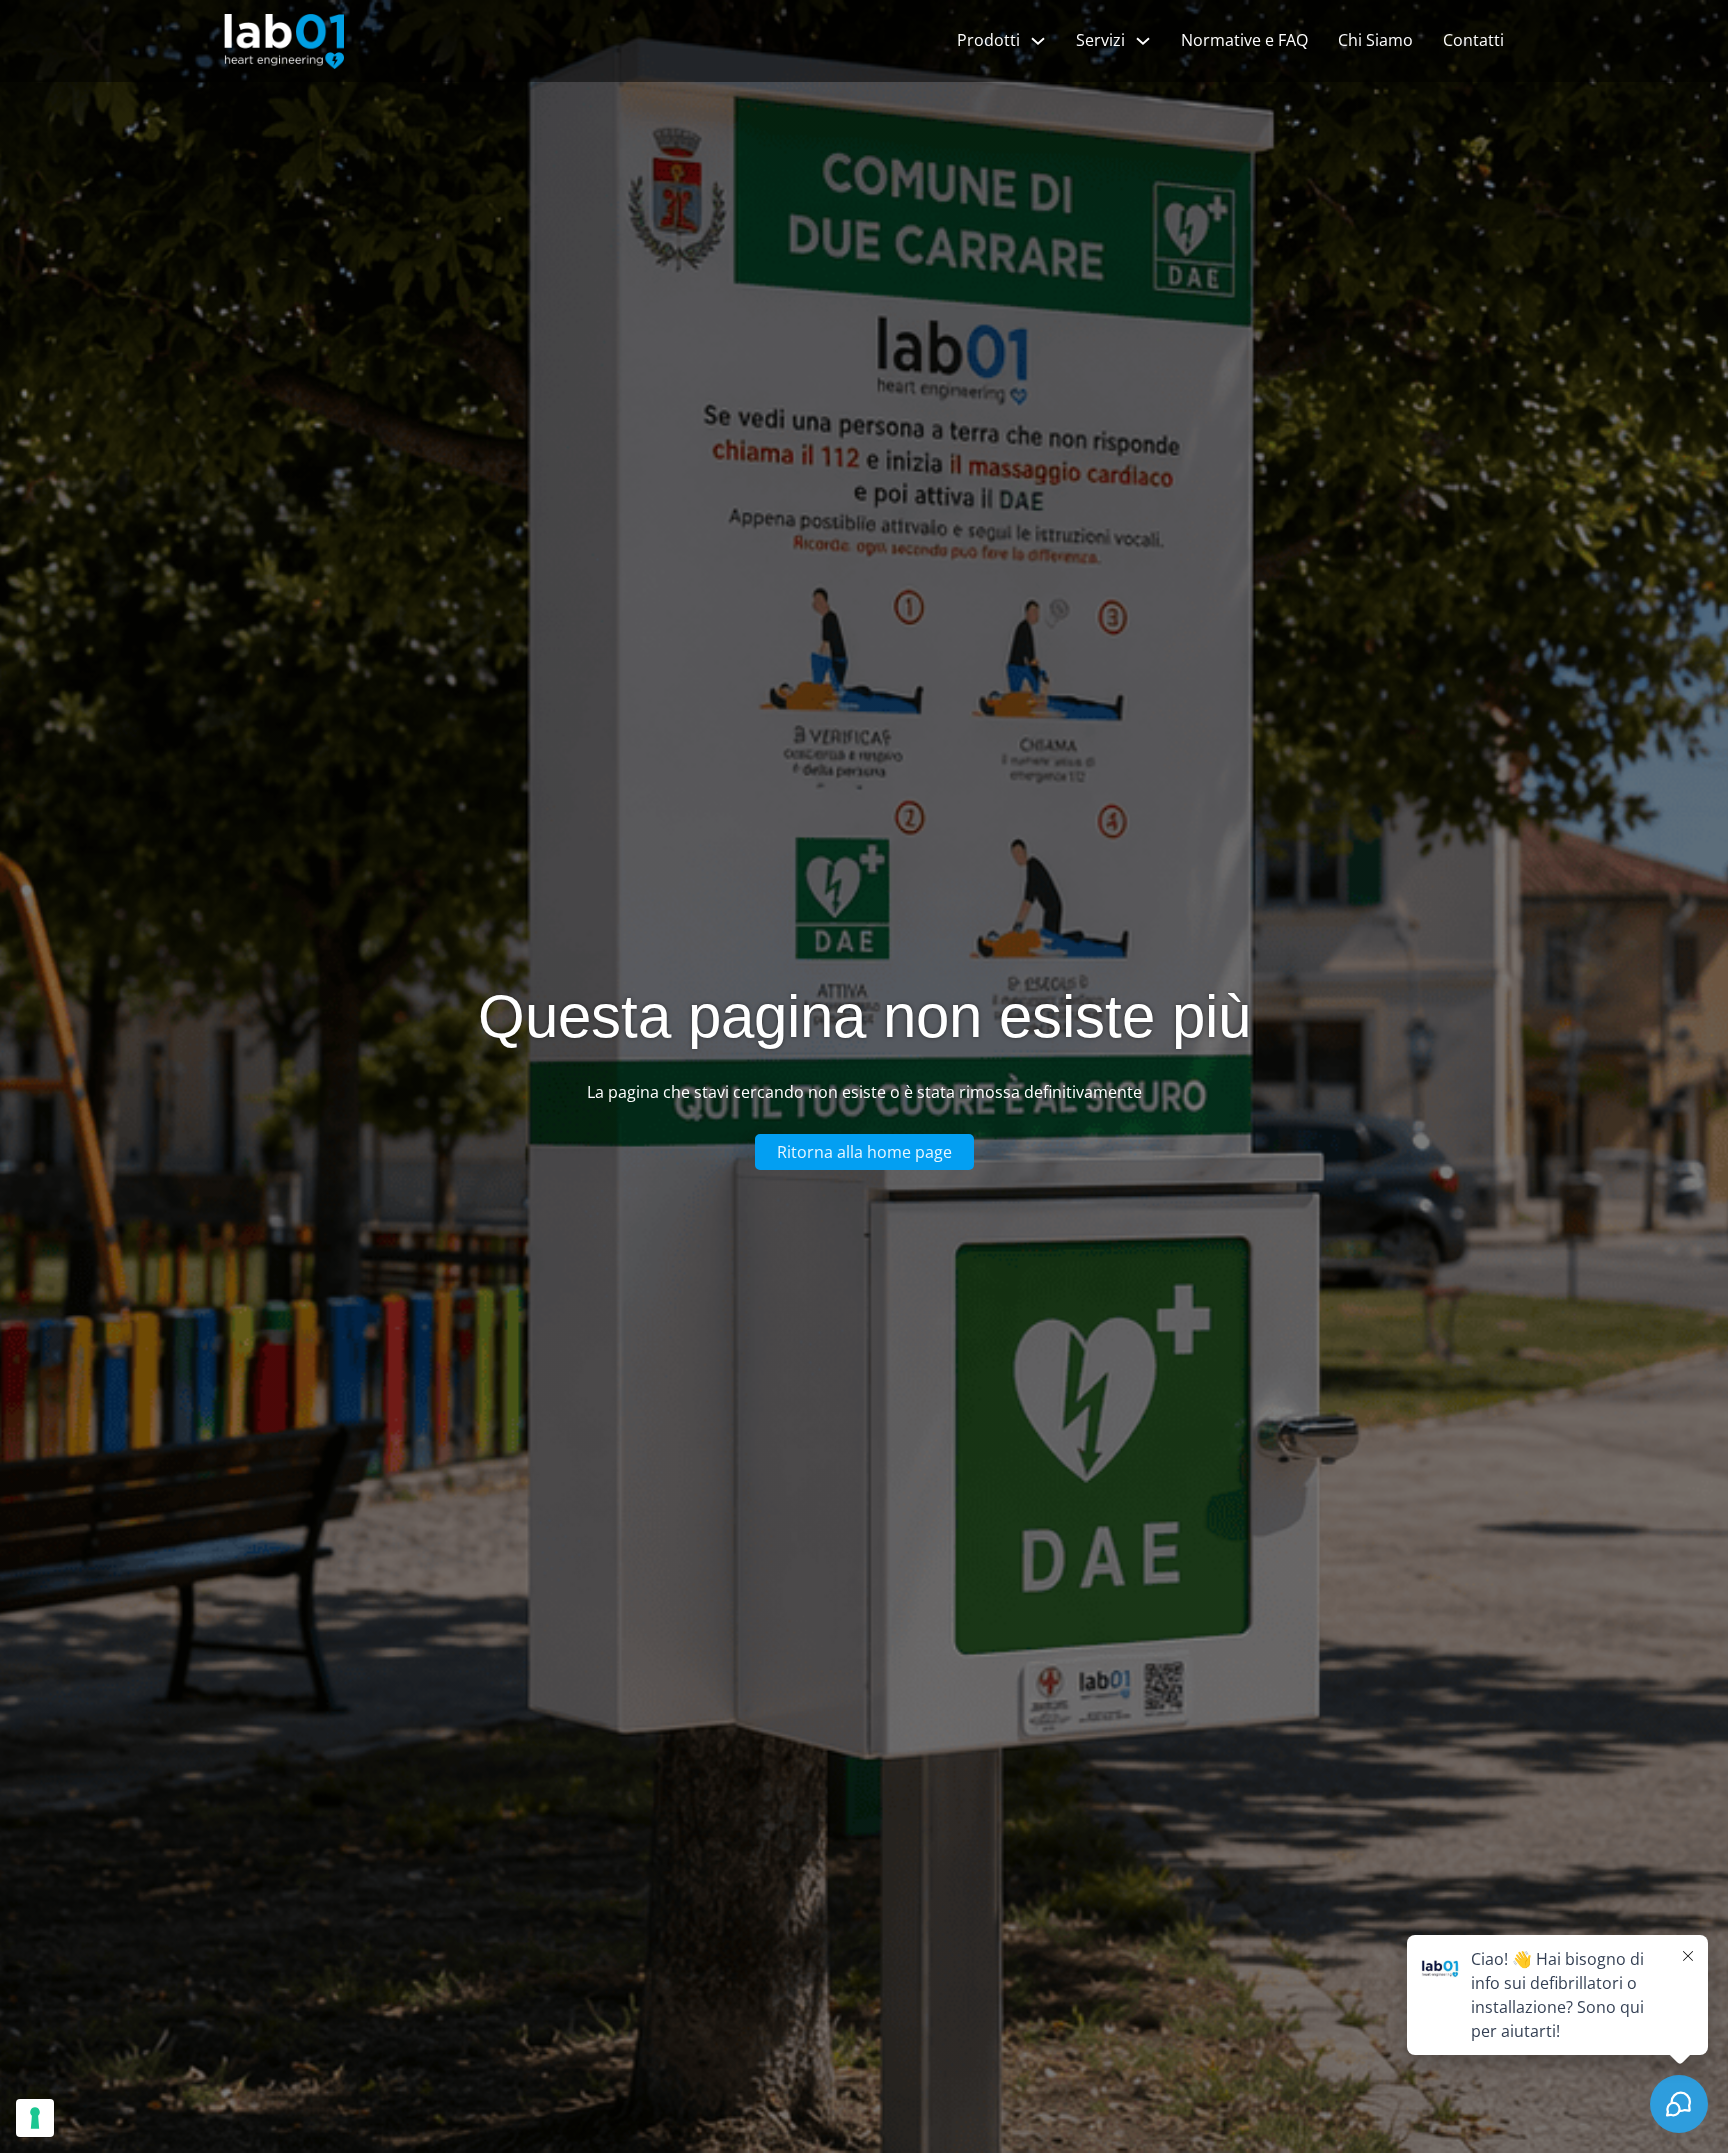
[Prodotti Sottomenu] (1038, 41)
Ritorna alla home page (864, 1152)
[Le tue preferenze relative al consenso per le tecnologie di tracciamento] (35, 2118)
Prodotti (988, 40)
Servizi (1100, 40)
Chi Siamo (1375, 40)
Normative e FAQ (1244, 40)
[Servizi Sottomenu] (1143, 41)
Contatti (1473, 40)
